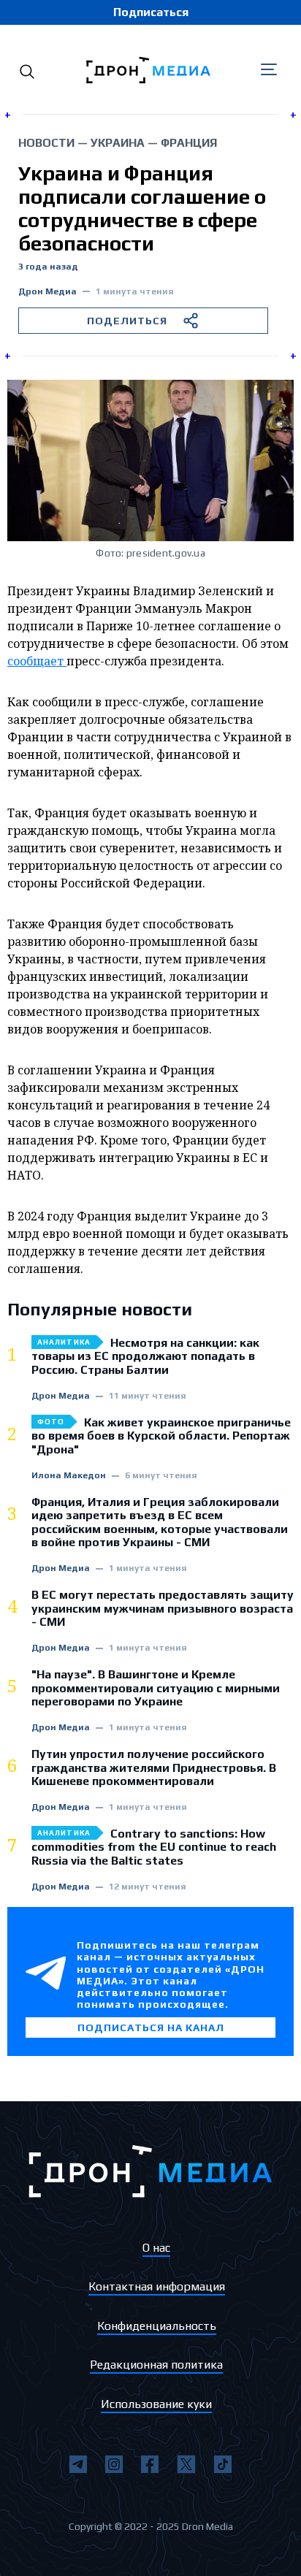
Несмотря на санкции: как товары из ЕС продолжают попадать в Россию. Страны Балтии (145, 1357)
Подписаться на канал (151, 2027)
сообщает (37, 661)
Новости (46, 143)
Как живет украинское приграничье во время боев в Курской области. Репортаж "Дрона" (161, 1436)
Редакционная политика (156, 2365)
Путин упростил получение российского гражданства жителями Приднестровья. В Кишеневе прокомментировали (154, 1768)
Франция (189, 143)
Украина (118, 143)
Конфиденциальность (157, 2326)
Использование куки (156, 2404)
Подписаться (151, 12)
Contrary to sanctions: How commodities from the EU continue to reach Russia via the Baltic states (154, 1847)
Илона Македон (69, 1476)
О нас (156, 2248)
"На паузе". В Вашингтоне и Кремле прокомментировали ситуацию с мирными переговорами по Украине (156, 1688)
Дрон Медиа (47, 292)
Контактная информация (157, 2286)
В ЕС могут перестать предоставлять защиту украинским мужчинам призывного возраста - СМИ (163, 1609)
